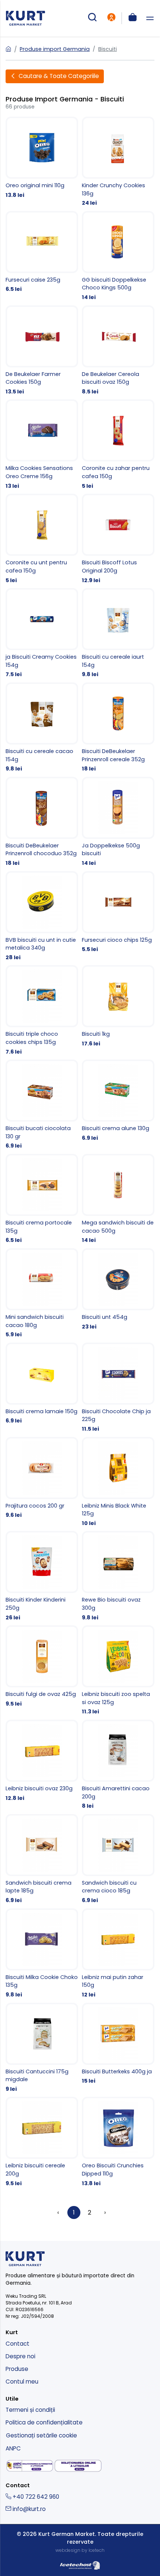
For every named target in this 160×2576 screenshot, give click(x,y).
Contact (17, 2344)
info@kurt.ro (28, 2509)
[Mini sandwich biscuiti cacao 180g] (42, 1294)
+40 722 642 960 (35, 2497)
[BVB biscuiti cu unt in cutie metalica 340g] (42, 916)
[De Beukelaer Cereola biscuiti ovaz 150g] (118, 351)
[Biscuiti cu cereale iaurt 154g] (118, 633)
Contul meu (22, 2382)
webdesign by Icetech (80, 2550)
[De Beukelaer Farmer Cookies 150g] (42, 351)
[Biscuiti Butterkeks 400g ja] (118, 2044)
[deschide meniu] (150, 18)
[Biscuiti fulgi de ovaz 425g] (42, 1667)
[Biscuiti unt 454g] (118, 1289)
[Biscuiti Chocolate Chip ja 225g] (118, 1388)
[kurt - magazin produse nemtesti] (25, 18)
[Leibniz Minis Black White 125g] (118, 1482)
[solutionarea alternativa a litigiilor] (30, 2466)
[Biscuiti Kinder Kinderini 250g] (42, 1576)
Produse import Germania (55, 49)
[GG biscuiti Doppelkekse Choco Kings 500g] (118, 256)
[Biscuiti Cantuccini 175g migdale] (42, 2048)
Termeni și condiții (30, 2410)
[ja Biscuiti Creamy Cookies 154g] (42, 633)
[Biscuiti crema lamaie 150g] (42, 1384)
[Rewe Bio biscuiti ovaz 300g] (118, 1576)
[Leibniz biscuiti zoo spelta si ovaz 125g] (118, 1671)
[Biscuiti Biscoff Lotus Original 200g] (118, 539)
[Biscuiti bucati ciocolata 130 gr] (42, 1105)
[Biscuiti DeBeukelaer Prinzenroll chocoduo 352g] (42, 822)
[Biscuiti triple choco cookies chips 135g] (42, 1010)
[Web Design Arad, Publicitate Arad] (80, 2564)
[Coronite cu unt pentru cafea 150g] (42, 539)
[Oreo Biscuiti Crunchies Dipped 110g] (118, 2142)
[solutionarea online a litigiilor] (78, 2466)
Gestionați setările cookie (41, 2435)
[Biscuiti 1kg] (118, 1006)
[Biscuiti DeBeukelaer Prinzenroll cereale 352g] (118, 728)
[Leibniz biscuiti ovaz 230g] (42, 1761)
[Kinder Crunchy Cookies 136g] (118, 162)
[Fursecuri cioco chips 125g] (118, 912)
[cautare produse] (92, 18)
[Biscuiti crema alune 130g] (118, 1101)
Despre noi (20, 2356)
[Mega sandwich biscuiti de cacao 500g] (118, 1199)
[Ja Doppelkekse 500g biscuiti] (118, 822)
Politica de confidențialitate (44, 2422)
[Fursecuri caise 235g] (42, 252)
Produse (17, 2369)
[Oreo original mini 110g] (42, 158)
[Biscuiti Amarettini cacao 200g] (118, 1765)
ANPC (13, 2448)
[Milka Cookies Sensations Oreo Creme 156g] (42, 445)
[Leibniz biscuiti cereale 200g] (42, 2142)
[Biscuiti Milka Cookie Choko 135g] (42, 1954)
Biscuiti (108, 49)
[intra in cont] (111, 18)
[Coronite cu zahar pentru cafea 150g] (118, 445)
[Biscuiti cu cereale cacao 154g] (42, 728)
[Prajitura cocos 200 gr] (42, 1478)
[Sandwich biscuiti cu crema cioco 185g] (118, 1859)
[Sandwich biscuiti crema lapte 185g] (42, 1859)
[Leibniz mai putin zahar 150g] (118, 1954)
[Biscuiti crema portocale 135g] (42, 1199)
